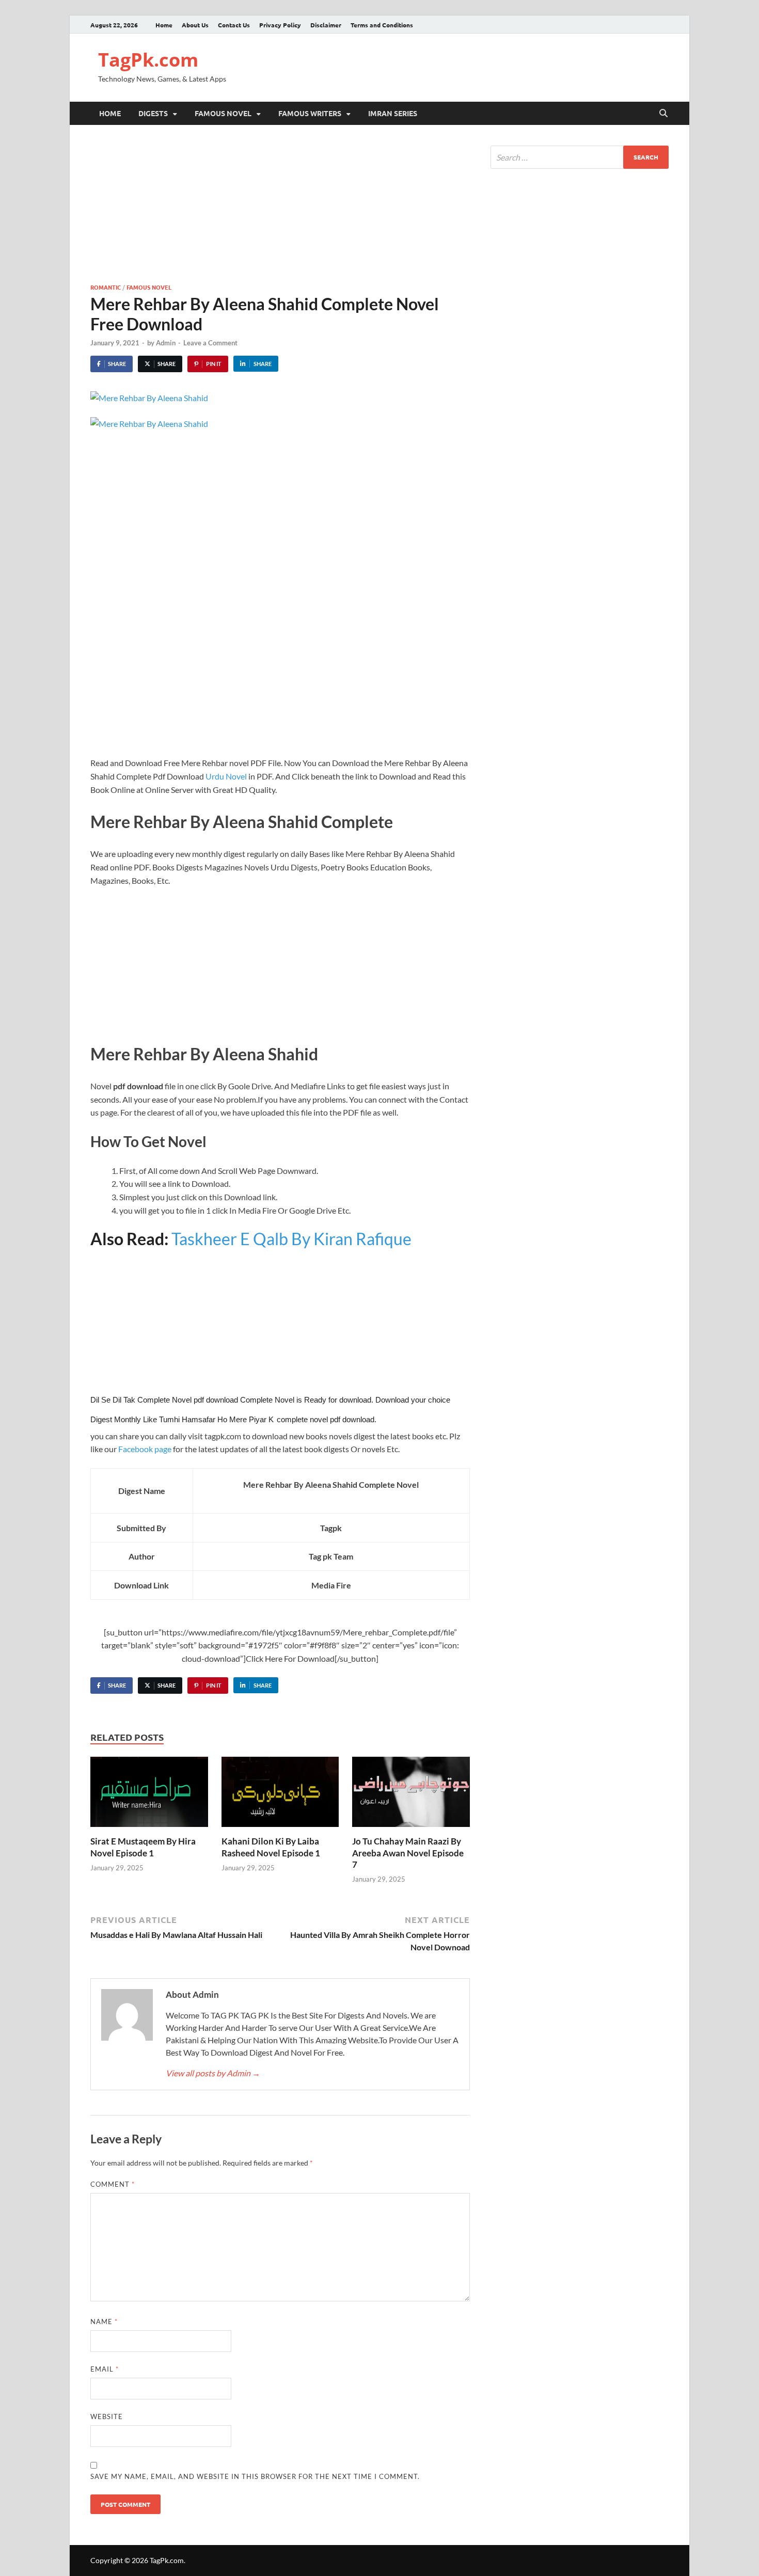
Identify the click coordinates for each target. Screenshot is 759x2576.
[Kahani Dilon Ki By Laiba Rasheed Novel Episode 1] (280, 1795)
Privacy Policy (280, 25)
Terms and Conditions (382, 25)
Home (164, 25)
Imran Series (393, 113)
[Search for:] (580, 157)
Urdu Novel (226, 776)
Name (104, 2321)
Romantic (106, 287)
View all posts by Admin (213, 2073)
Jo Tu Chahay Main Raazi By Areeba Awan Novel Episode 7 (408, 1853)
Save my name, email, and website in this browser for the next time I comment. (255, 2476)
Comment (113, 2184)
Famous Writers (310, 113)
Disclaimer (326, 25)
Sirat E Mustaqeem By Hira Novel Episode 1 (143, 1847)
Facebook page (145, 1449)
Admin (166, 343)
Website (107, 2416)
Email (105, 2369)
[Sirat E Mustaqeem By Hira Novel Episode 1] (149, 1795)
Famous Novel (223, 113)
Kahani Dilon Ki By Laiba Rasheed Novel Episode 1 (271, 1847)
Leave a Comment (210, 343)
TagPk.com (148, 60)
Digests (153, 113)
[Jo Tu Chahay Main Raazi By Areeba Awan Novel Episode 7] (411, 1795)
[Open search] (663, 114)
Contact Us (234, 25)
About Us (195, 25)
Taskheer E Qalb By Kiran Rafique (291, 1239)
